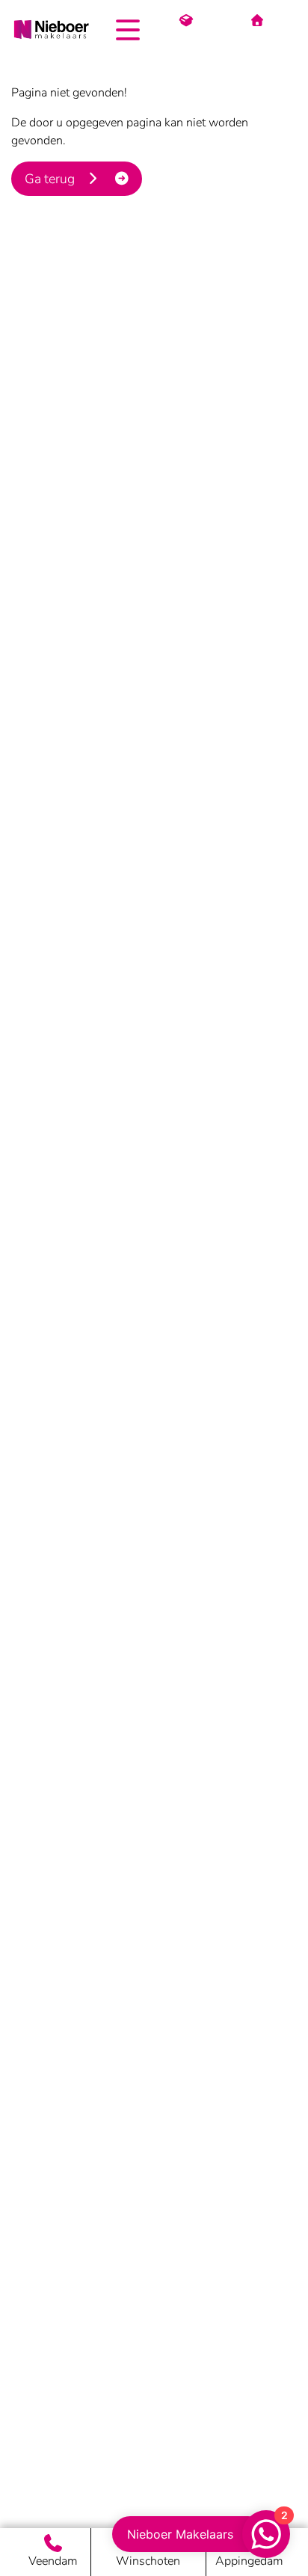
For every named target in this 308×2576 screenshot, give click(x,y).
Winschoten (148, 2561)
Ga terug (54, 179)
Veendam (53, 2561)
